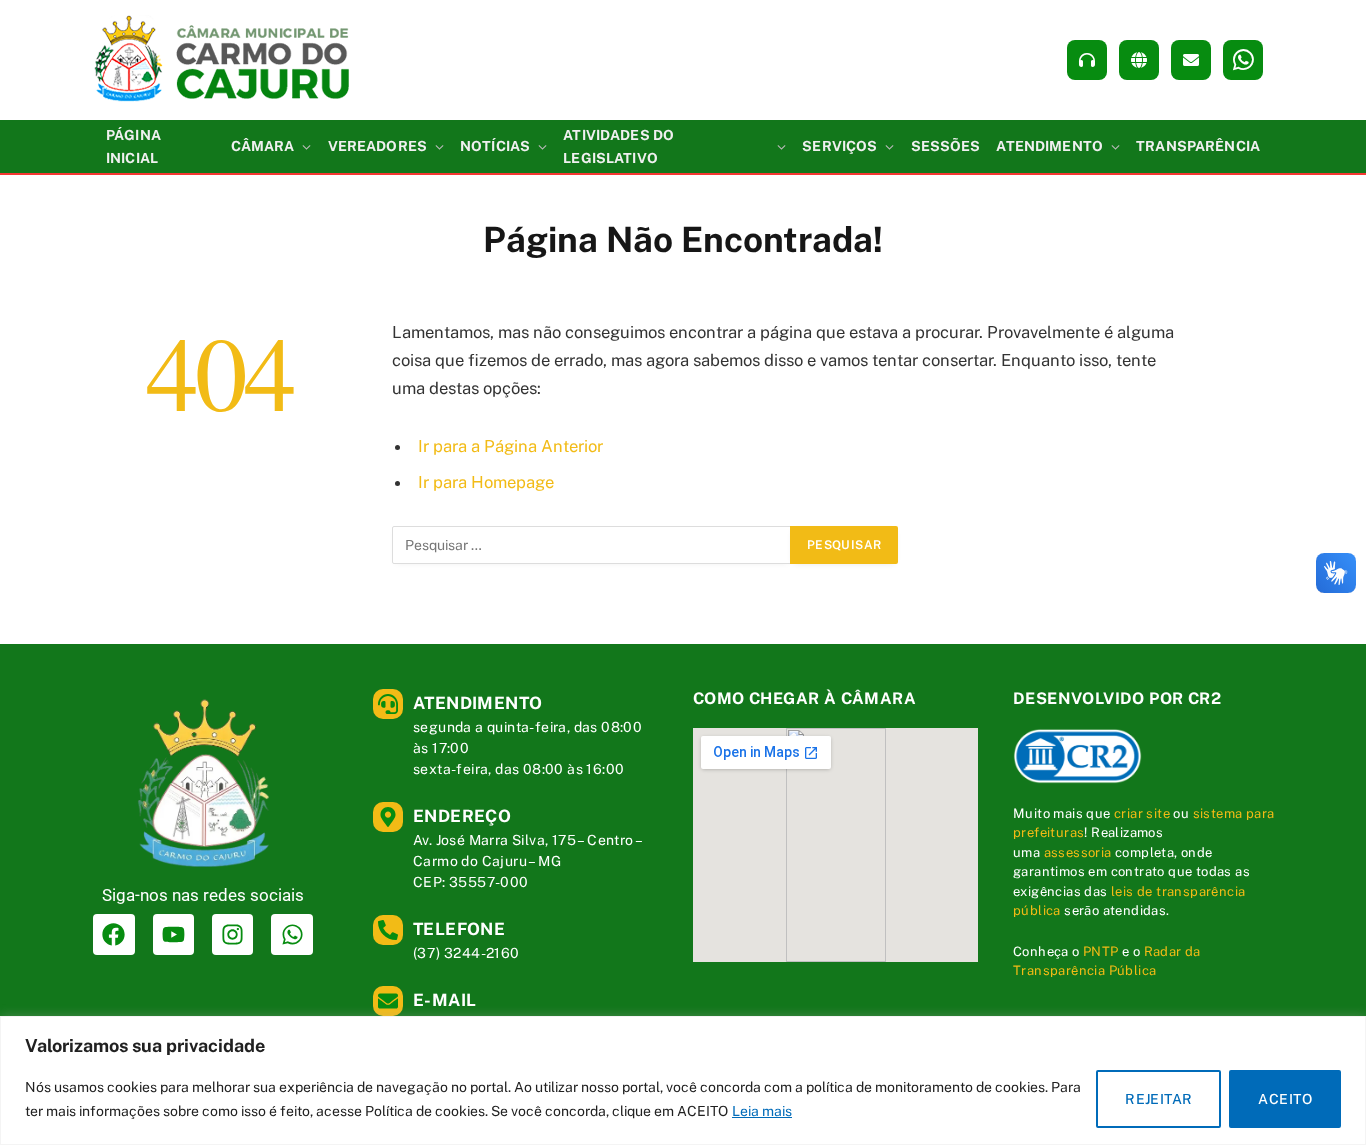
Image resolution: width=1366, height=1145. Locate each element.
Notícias (495, 146)
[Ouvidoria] (1087, 60)
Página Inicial (133, 146)
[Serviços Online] (1139, 60)
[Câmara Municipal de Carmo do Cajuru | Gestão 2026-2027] (223, 60)
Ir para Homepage (486, 482)
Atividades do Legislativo (618, 146)
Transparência (1198, 146)
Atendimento (1049, 146)
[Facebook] (113, 934)
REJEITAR (1158, 1099)
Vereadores (377, 146)
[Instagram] (232, 934)
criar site (1142, 813)
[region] (683, 1080)
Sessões (946, 146)
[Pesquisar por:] (592, 545)
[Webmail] (1191, 60)
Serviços (839, 146)
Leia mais (762, 1111)
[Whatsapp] (291, 934)
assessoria (1078, 852)
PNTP (1101, 951)
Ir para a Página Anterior (510, 446)
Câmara (263, 146)
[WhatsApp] (1243, 60)
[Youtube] (173, 934)
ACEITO (1285, 1099)
